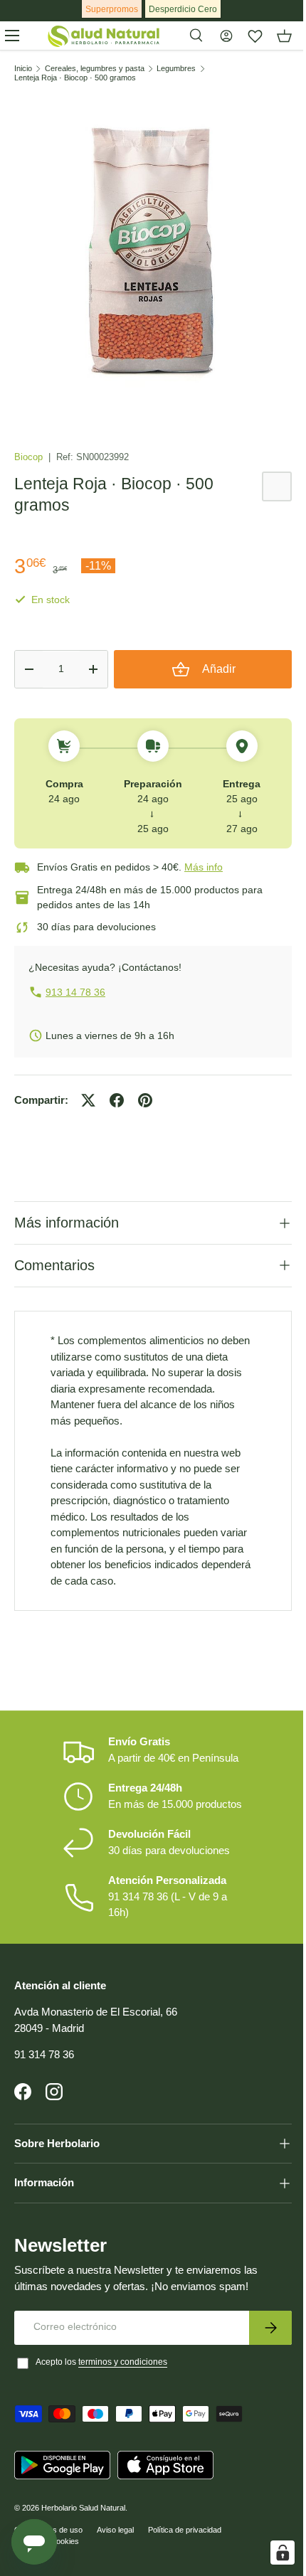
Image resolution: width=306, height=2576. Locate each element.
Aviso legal (115, 2519)
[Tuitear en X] (88, 1100)
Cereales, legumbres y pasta (95, 69)
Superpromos (112, 9)
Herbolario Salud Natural (83, 2497)
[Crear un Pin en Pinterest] (145, 1100)
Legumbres (176, 69)
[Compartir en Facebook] (117, 1100)
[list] (153, 252)
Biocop (30, 457)
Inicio (23, 69)
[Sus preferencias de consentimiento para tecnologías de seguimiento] (272, 2553)
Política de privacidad (185, 2519)
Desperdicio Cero (183, 9)
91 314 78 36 (44, 2044)
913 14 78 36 (75, 992)
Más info (204, 867)
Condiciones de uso (48, 2519)
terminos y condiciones (123, 2351)
